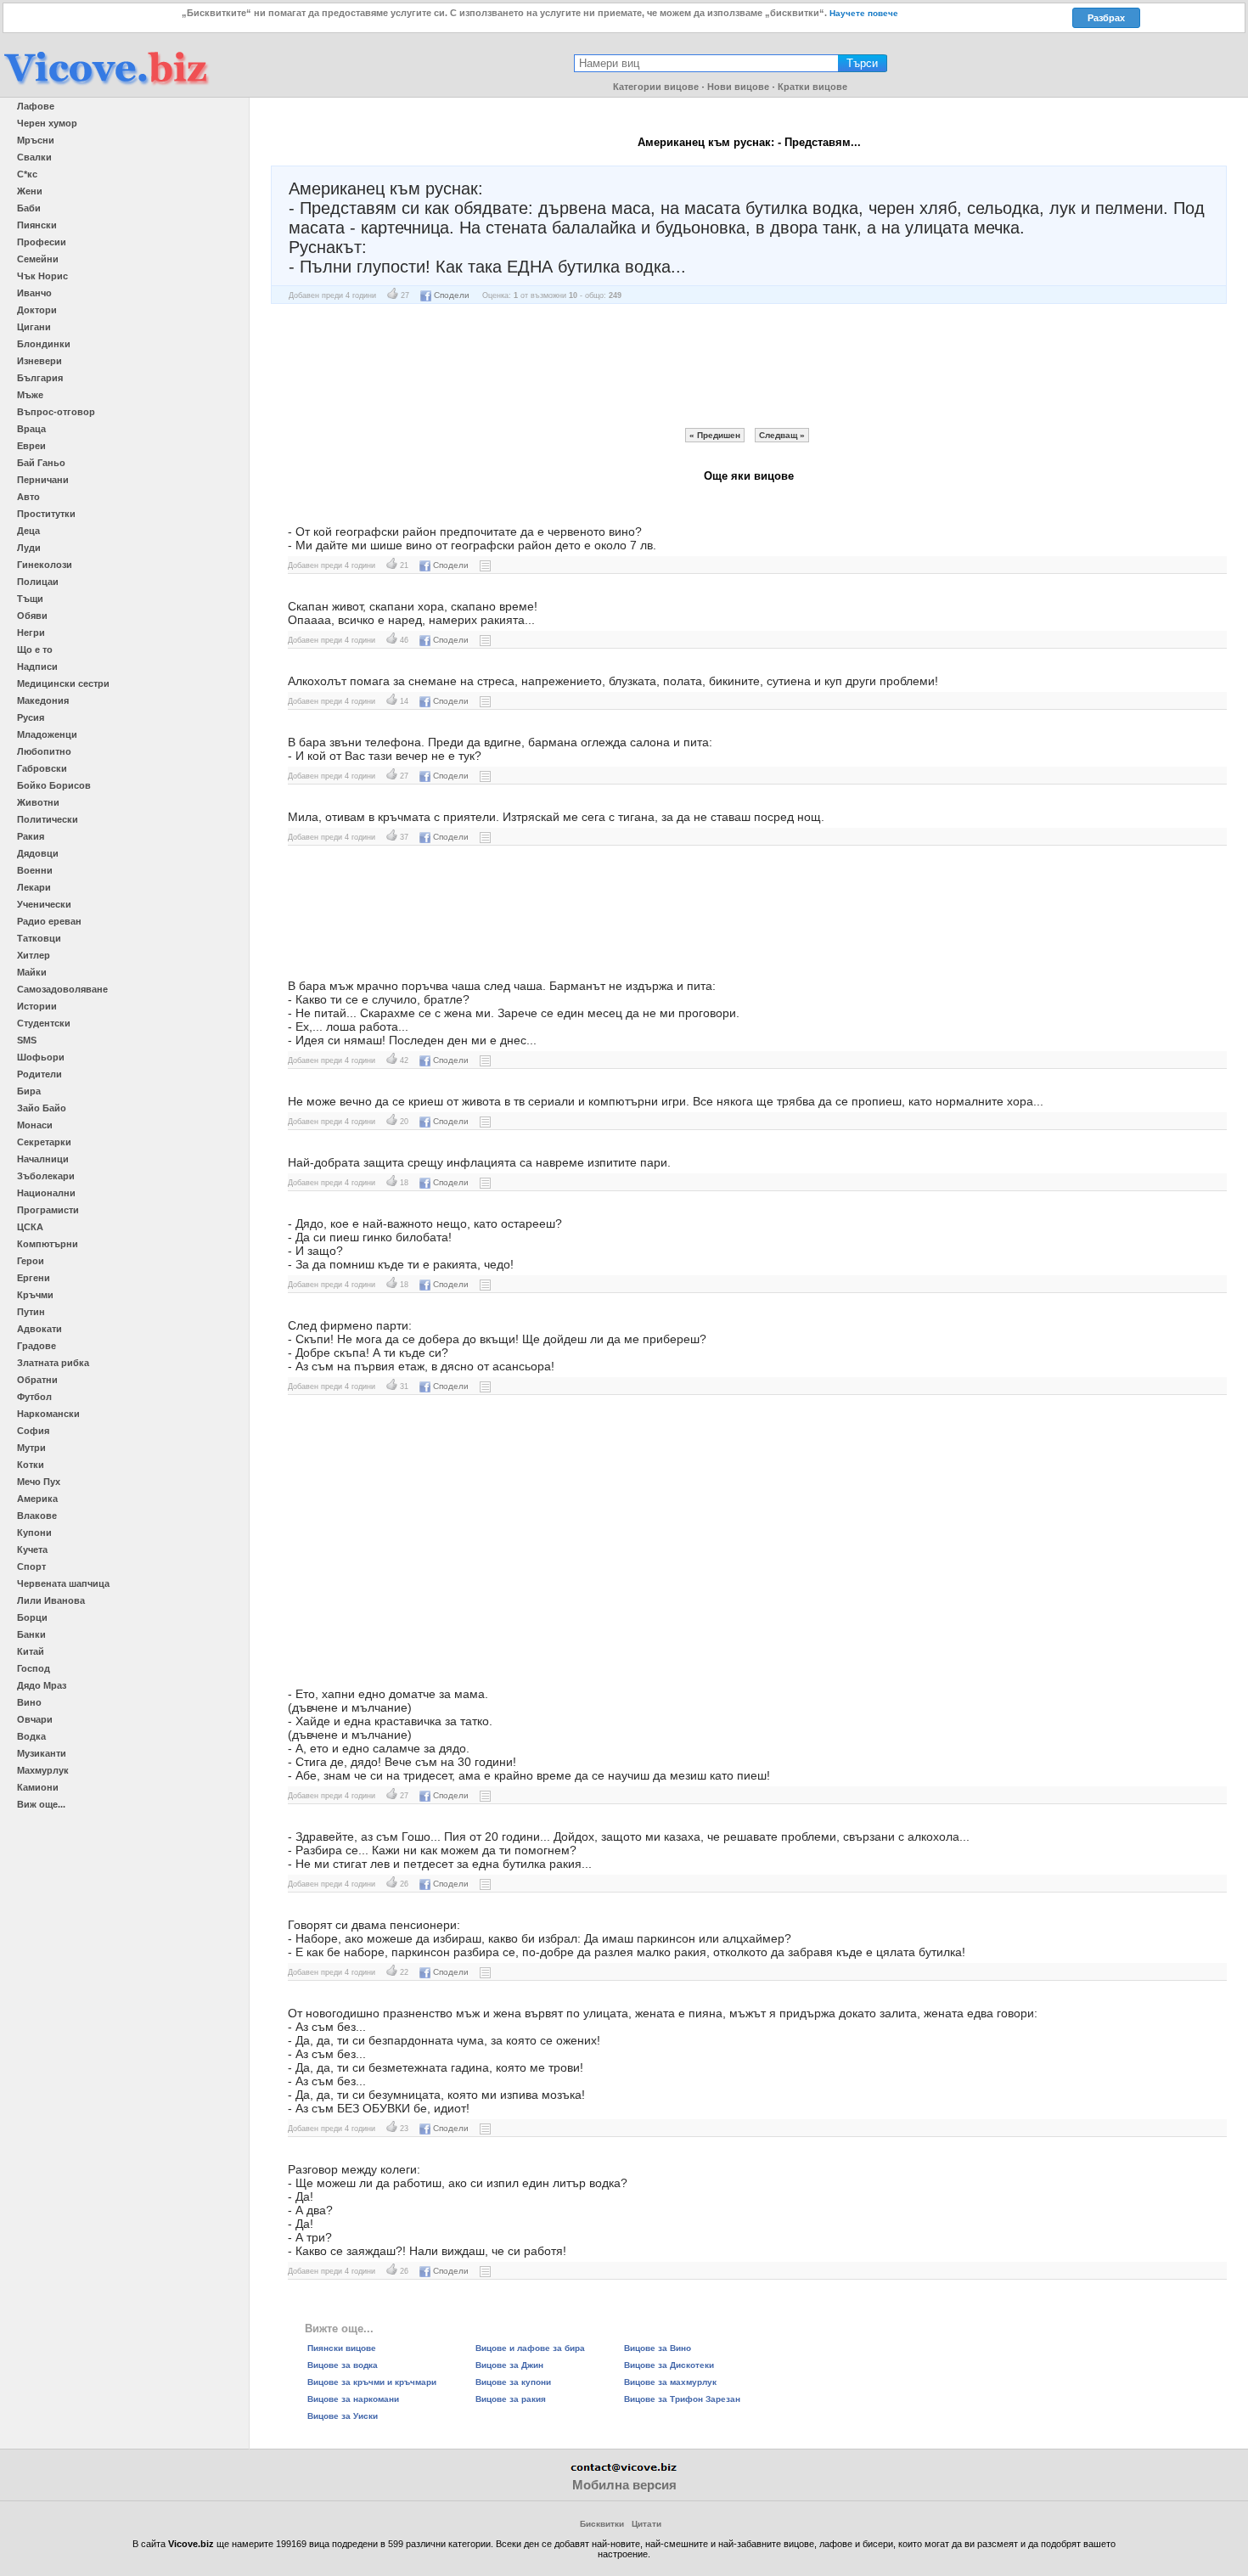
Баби (29, 208)
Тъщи (30, 599)
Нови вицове (738, 87)
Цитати (646, 2524)
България (40, 378)
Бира (29, 1091)
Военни (35, 870)
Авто (28, 497)
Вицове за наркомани (353, 2399)
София (33, 1431)
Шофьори (41, 1057)
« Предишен (715, 435)
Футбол (34, 1397)
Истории (37, 1006)
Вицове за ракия (511, 2399)
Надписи (37, 666)
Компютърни (48, 1244)
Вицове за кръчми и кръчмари (372, 2382)
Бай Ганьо (41, 463)
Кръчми (35, 1295)
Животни (38, 802)
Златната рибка (53, 1363)
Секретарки (44, 1142)
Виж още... (41, 1804)
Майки (32, 972)
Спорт (31, 1566)
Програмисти (48, 1210)
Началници (43, 1159)
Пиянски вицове (342, 2348)
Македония (43, 700)
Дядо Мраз (42, 1685)
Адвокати (39, 1329)
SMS (27, 1040)
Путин (31, 1312)
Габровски (42, 768)
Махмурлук (43, 1770)
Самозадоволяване (62, 989)
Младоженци (47, 734)
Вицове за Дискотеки (669, 2365)
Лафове (36, 106)
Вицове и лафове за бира (530, 2348)
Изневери (39, 361)
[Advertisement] (749, 366)
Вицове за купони (513, 2382)
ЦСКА (30, 1227)
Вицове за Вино (658, 2348)
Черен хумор (47, 123)
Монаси (35, 1125)
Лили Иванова (51, 1600)
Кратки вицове (812, 87)
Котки (31, 1465)
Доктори (37, 310)
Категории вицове (656, 87)
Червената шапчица (63, 1583)
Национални (46, 1193)
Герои (31, 1261)
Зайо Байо (42, 1108)
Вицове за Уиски (343, 2416)
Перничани (43, 480)
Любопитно (44, 751)
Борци (32, 1617)
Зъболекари (46, 1176)
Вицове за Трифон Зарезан (682, 2399)
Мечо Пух (39, 1482)
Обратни (37, 1380)
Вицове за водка (343, 2365)
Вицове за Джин (509, 2365)
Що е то (35, 650)
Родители (39, 1074)
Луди (29, 548)
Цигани (34, 327)
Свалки (34, 157)
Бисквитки (602, 2524)
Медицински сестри (63, 683)
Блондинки (44, 344)
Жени (30, 191)
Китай (31, 1651)
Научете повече (864, 13)
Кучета (32, 1550)
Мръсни (36, 140)
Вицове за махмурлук (670, 2382)
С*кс (27, 174)
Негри (31, 633)
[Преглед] (485, 565)
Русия (31, 717)
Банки (31, 1634)
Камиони (38, 1787)
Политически (48, 819)
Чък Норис (42, 276)
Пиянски (37, 225)
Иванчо (34, 293)
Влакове (37, 1516)
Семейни (38, 259)
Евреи (31, 446)
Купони (34, 1533)
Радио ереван (49, 921)
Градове (37, 1346)
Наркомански (48, 1414)
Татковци (39, 938)
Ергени (34, 1278)
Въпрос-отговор (56, 412)
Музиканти (42, 1753)
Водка (31, 1736)
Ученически (44, 904)
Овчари (35, 1719)
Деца (28, 531)
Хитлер (34, 955)
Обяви (32, 616)
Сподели (452, 295)
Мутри (31, 1448)
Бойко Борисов (54, 785)
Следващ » (782, 435)
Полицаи (38, 582)
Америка (37, 1499)
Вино (29, 1702)
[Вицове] (106, 86)
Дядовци (38, 853)
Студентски (44, 1023)
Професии (42, 242)
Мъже (30, 395)
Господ (34, 1668)
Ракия (31, 836)
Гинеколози (45, 565)
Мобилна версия (624, 2485)
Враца (31, 429)
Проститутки (46, 514)
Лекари (34, 887)
